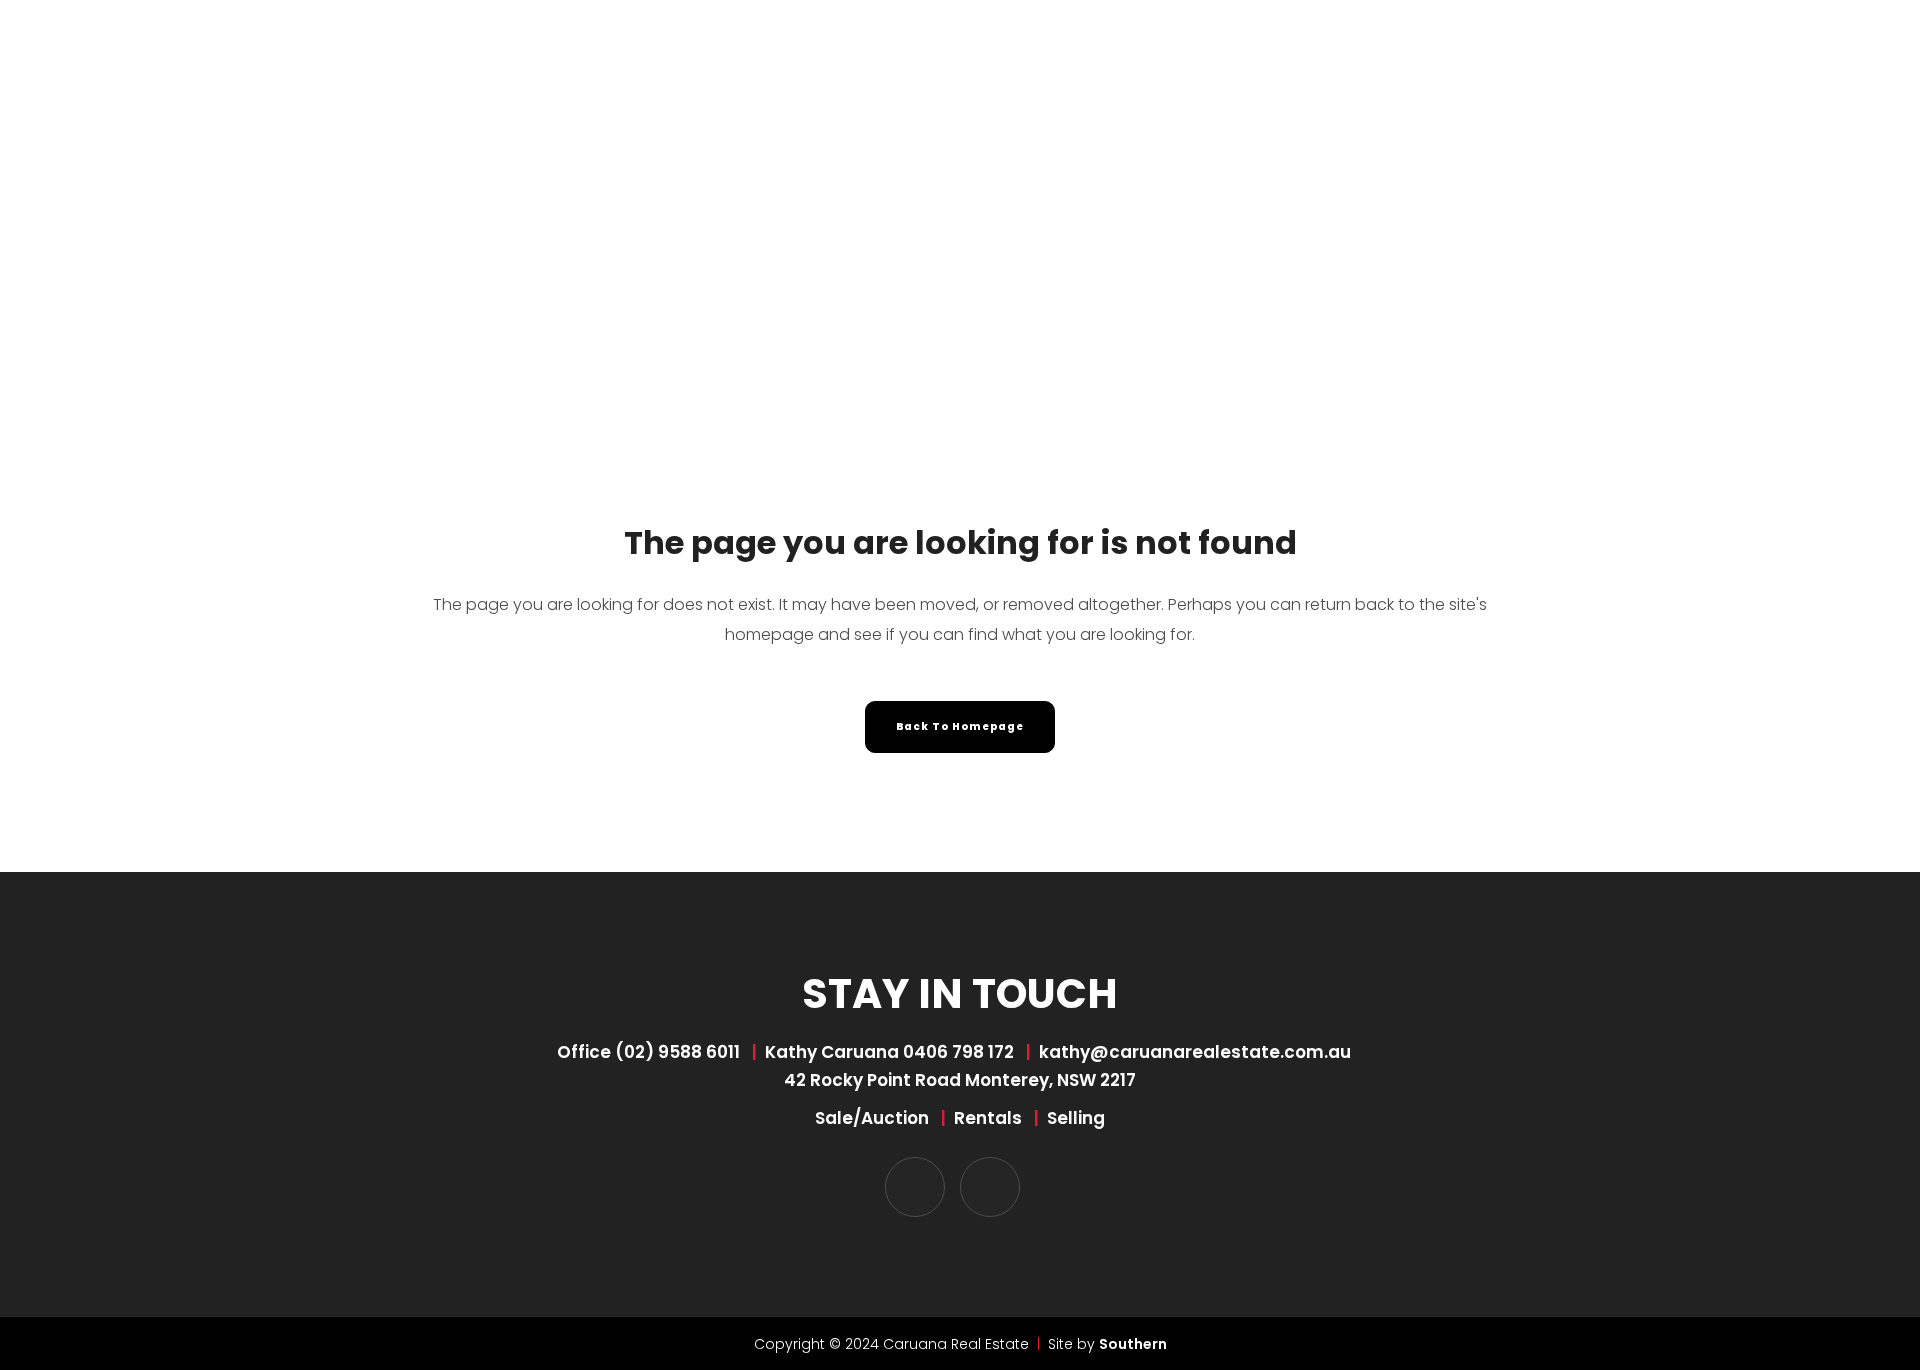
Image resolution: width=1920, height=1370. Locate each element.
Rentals (988, 1118)
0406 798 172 (958, 1052)
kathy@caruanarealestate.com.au (1195, 1052)
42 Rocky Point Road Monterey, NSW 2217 (960, 1080)
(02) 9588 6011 (677, 1052)
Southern (1133, 1344)
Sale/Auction (872, 1118)
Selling (1076, 1118)
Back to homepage (960, 726)
